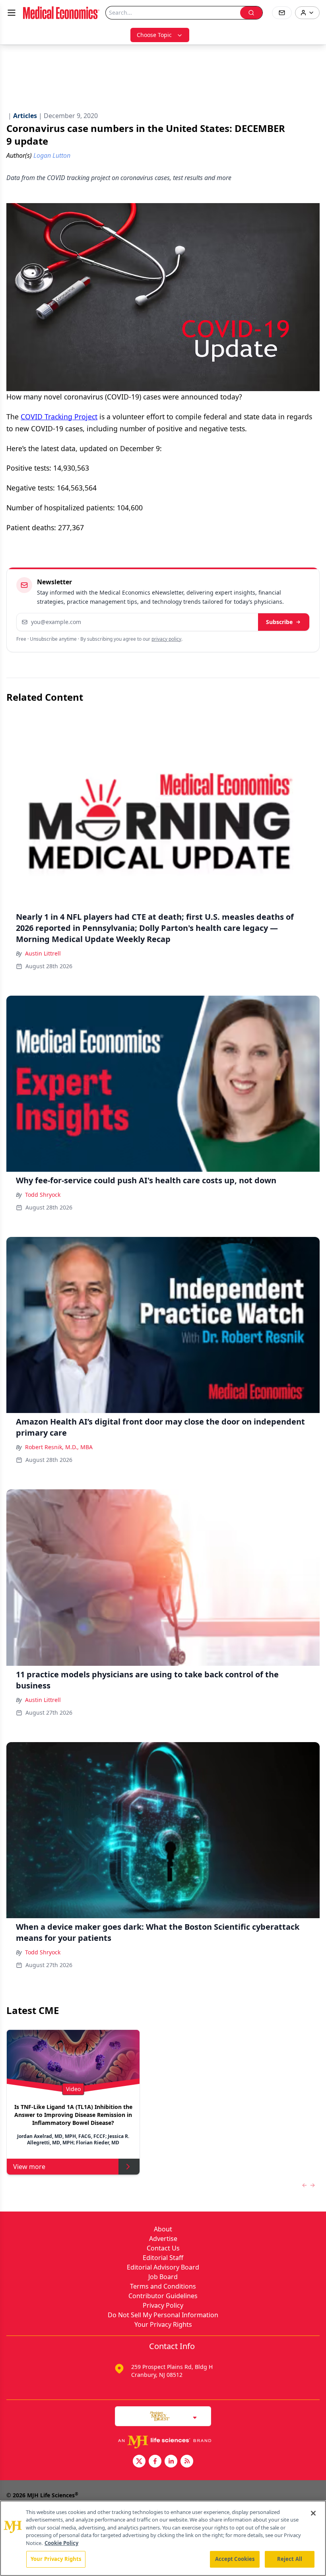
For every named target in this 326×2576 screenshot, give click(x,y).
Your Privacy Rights (163, 2324)
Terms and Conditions (163, 2286)
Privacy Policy (163, 2305)
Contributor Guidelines (163, 2296)
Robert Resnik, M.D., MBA (59, 1447)
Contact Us (163, 2248)
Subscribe (279, 622)
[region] (163, 2538)
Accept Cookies (235, 2559)
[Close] (313, 2513)
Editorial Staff (163, 2258)
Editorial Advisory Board (163, 2267)
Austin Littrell (43, 953)
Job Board (163, 2277)
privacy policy (166, 639)
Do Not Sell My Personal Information (163, 2315)
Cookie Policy (61, 2543)
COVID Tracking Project (59, 417)
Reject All (290, 2559)
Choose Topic (154, 35)
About (163, 2229)
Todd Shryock (43, 1195)
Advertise (163, 2239)
